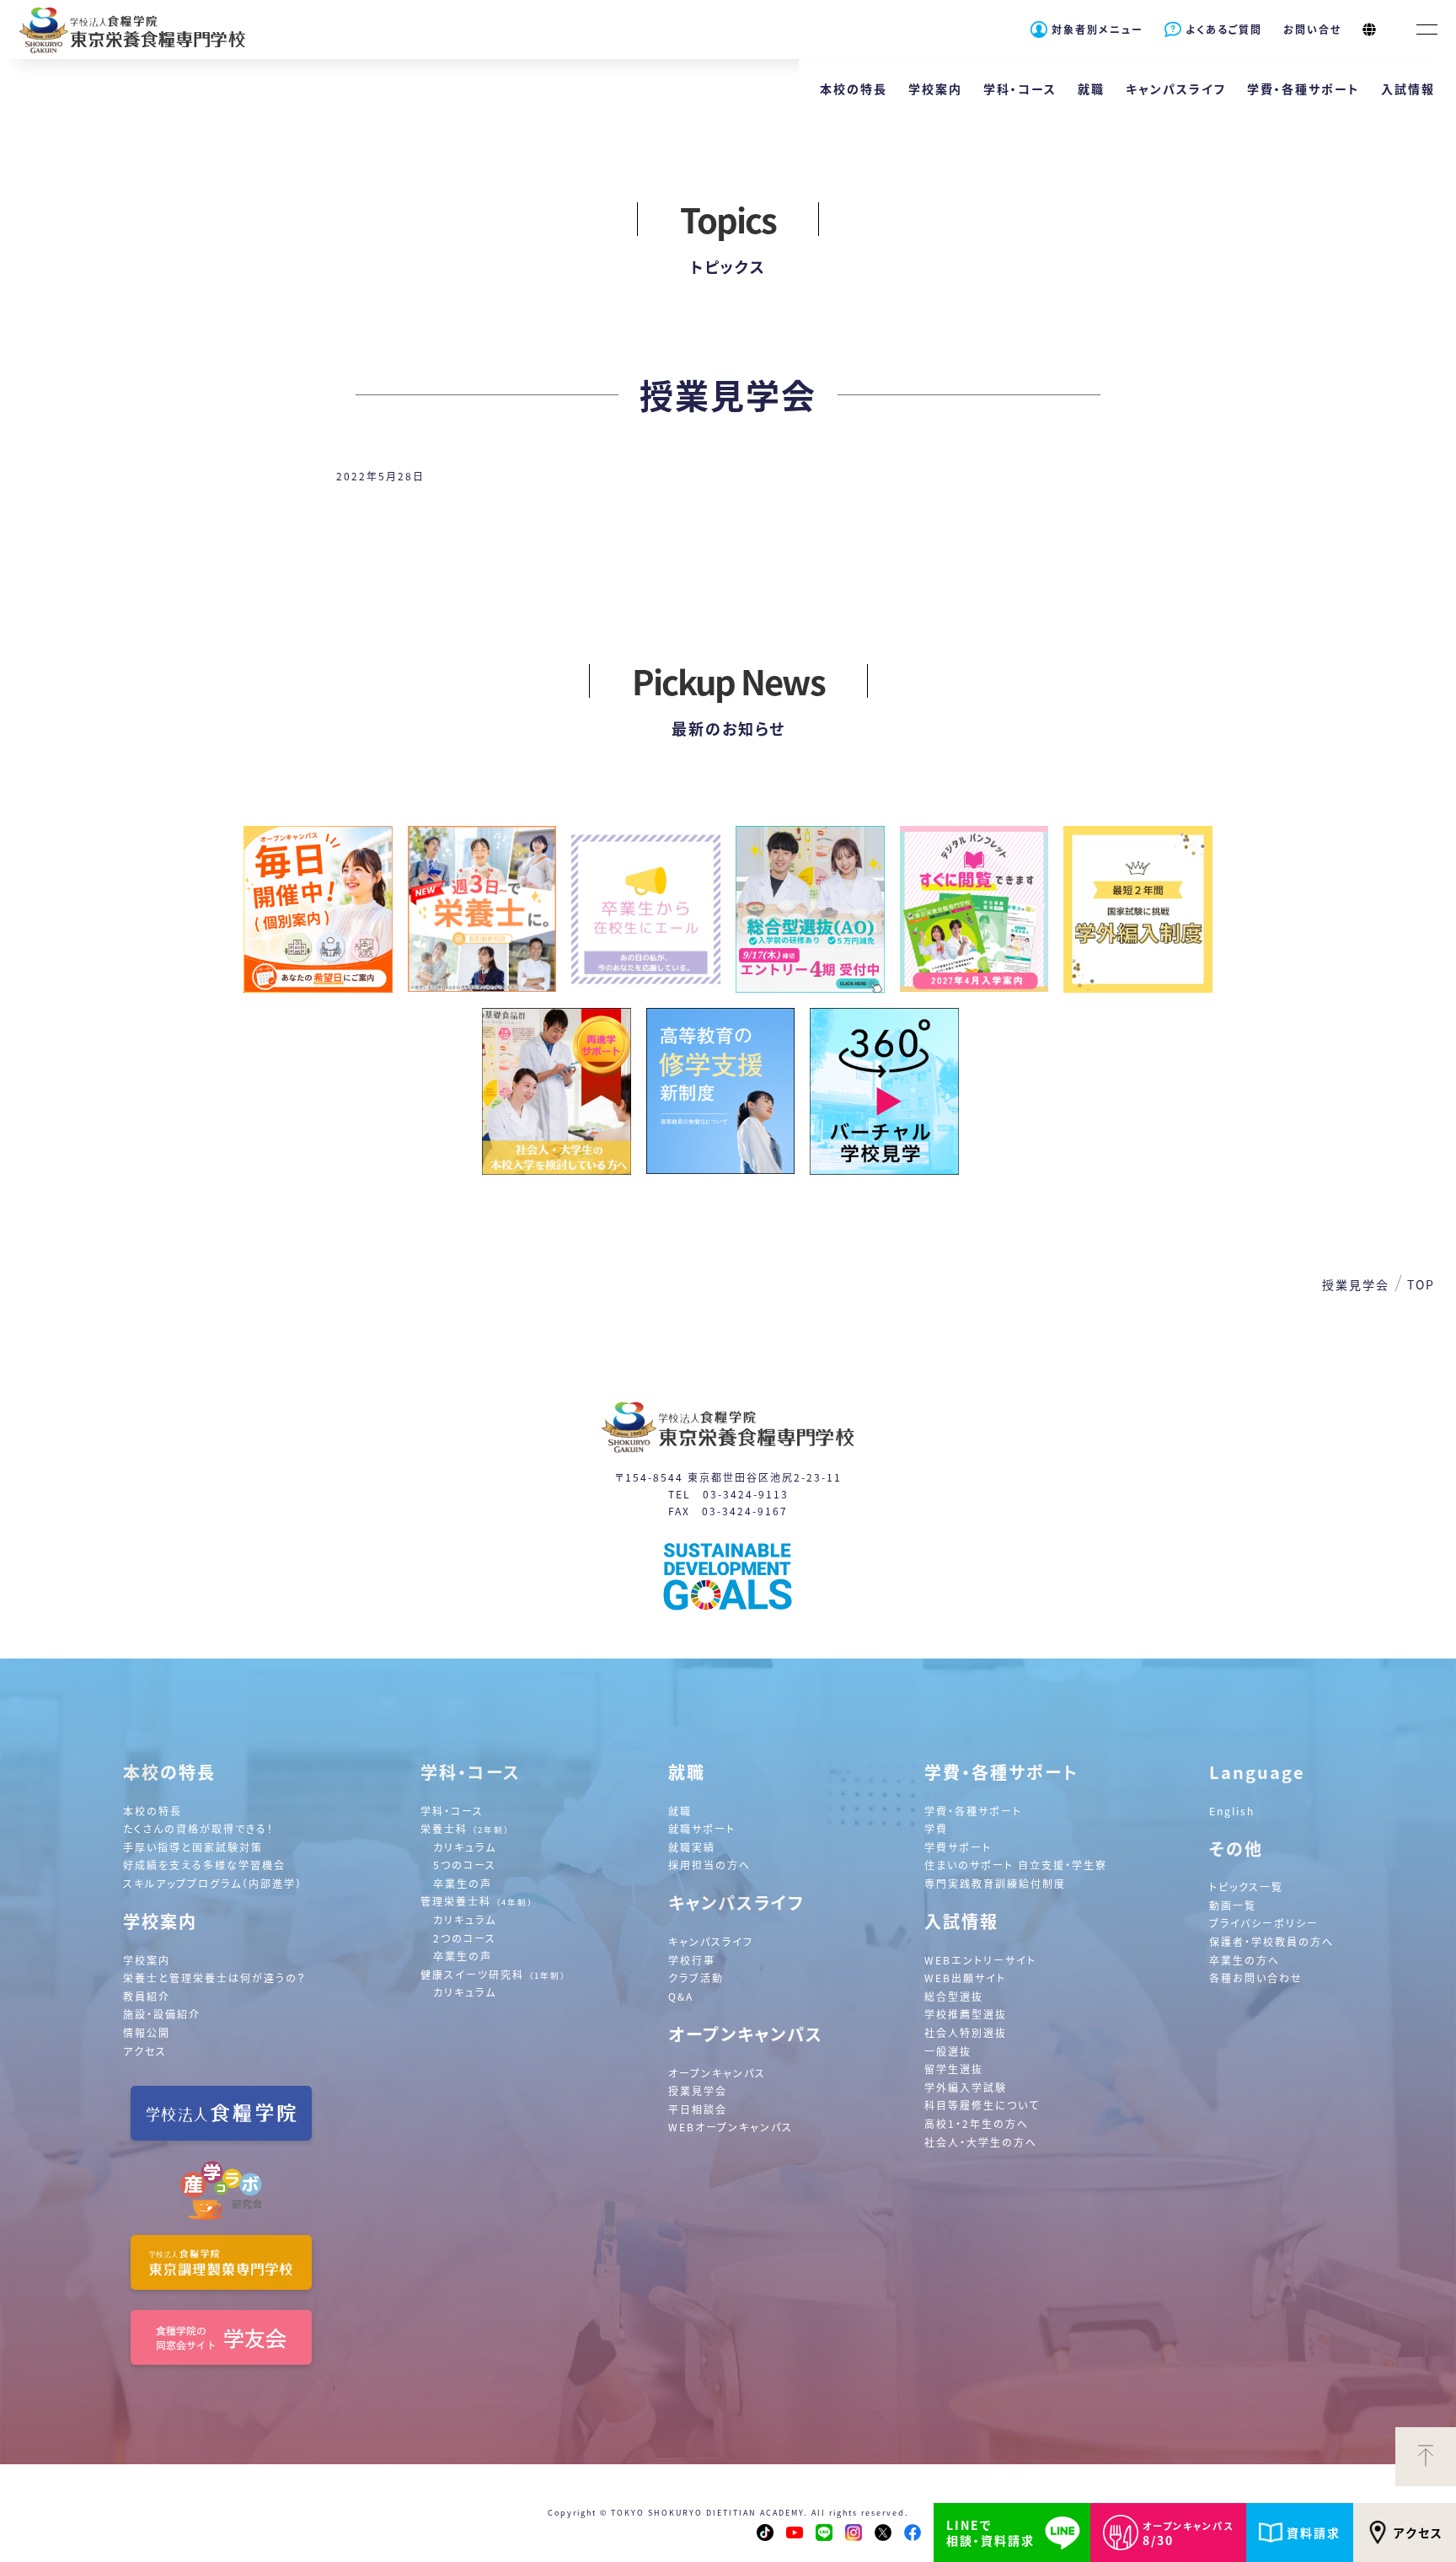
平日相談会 (698, 2109)
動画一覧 (1233, 1905)
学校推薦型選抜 (966, 2014)
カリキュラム (465, 1847)
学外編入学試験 (966, 2087)
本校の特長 (153, 1811)
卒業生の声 (463, 1883)
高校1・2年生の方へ (977, 2123)
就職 (680, 1811)
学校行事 (692, 1960)
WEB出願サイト (965, 1978)
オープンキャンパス (717, 2073)
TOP (1421, 1284)
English (1232, 1811)
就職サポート (702, 1828)
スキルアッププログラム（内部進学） (213, 1883)
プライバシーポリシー (1264, 1923)
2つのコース (465, 1938)
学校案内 (147, 1960)
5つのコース (465, 1865)
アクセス (1419, 2533)
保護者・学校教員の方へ (1271, 1941)
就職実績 (692, 1847)
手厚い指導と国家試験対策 (193, 1847)
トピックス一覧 (1246, 1887)
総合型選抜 (954, 1996)
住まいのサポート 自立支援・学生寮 (1016, 1865)
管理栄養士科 (477, 1901)
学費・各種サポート (973, 1811)
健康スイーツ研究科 (493, 1974)
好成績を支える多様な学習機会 (204, 1865)
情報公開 (147, 2032)
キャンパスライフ (711, 1941)
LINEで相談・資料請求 (990, 2533)
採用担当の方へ (709, 1865)
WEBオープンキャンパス (731, 2127)
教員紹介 (147, 1996)
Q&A (681, 1996)
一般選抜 (948, 2051)
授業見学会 (698, 2090)
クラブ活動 (696, 1978)
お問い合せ (1312, 29)
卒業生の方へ (1245, 1960)
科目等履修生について (982, 2105)
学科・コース (452, 1811)
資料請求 (1314, 2533)
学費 (936, 1828)
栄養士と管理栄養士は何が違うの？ (215, 1978)
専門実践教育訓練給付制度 (995, 1883)
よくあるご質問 (1224, 29)
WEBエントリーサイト (980, 1960)
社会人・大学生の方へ (981, 2142)
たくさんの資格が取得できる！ (198, 1828)
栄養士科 (465, 1828)
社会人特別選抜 (966, 2032)
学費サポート (958, 1847)
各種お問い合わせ (1256, 1978)
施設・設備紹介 (162, 2014)
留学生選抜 (954, 2069)
